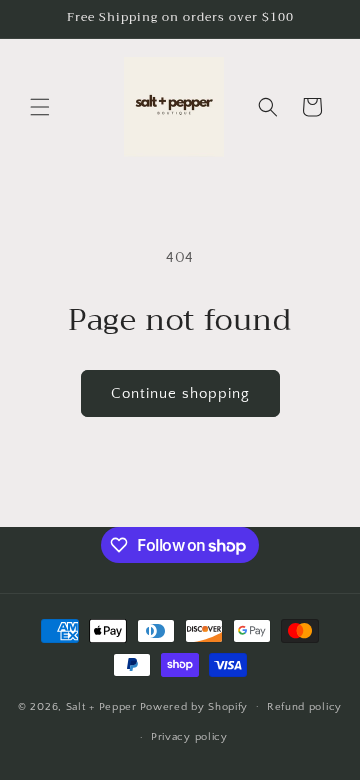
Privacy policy (189, 737)
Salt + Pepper (101, 706)
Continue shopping (180, 393)
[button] (40, 107)
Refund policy (304, 707)
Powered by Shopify (194, 706)
